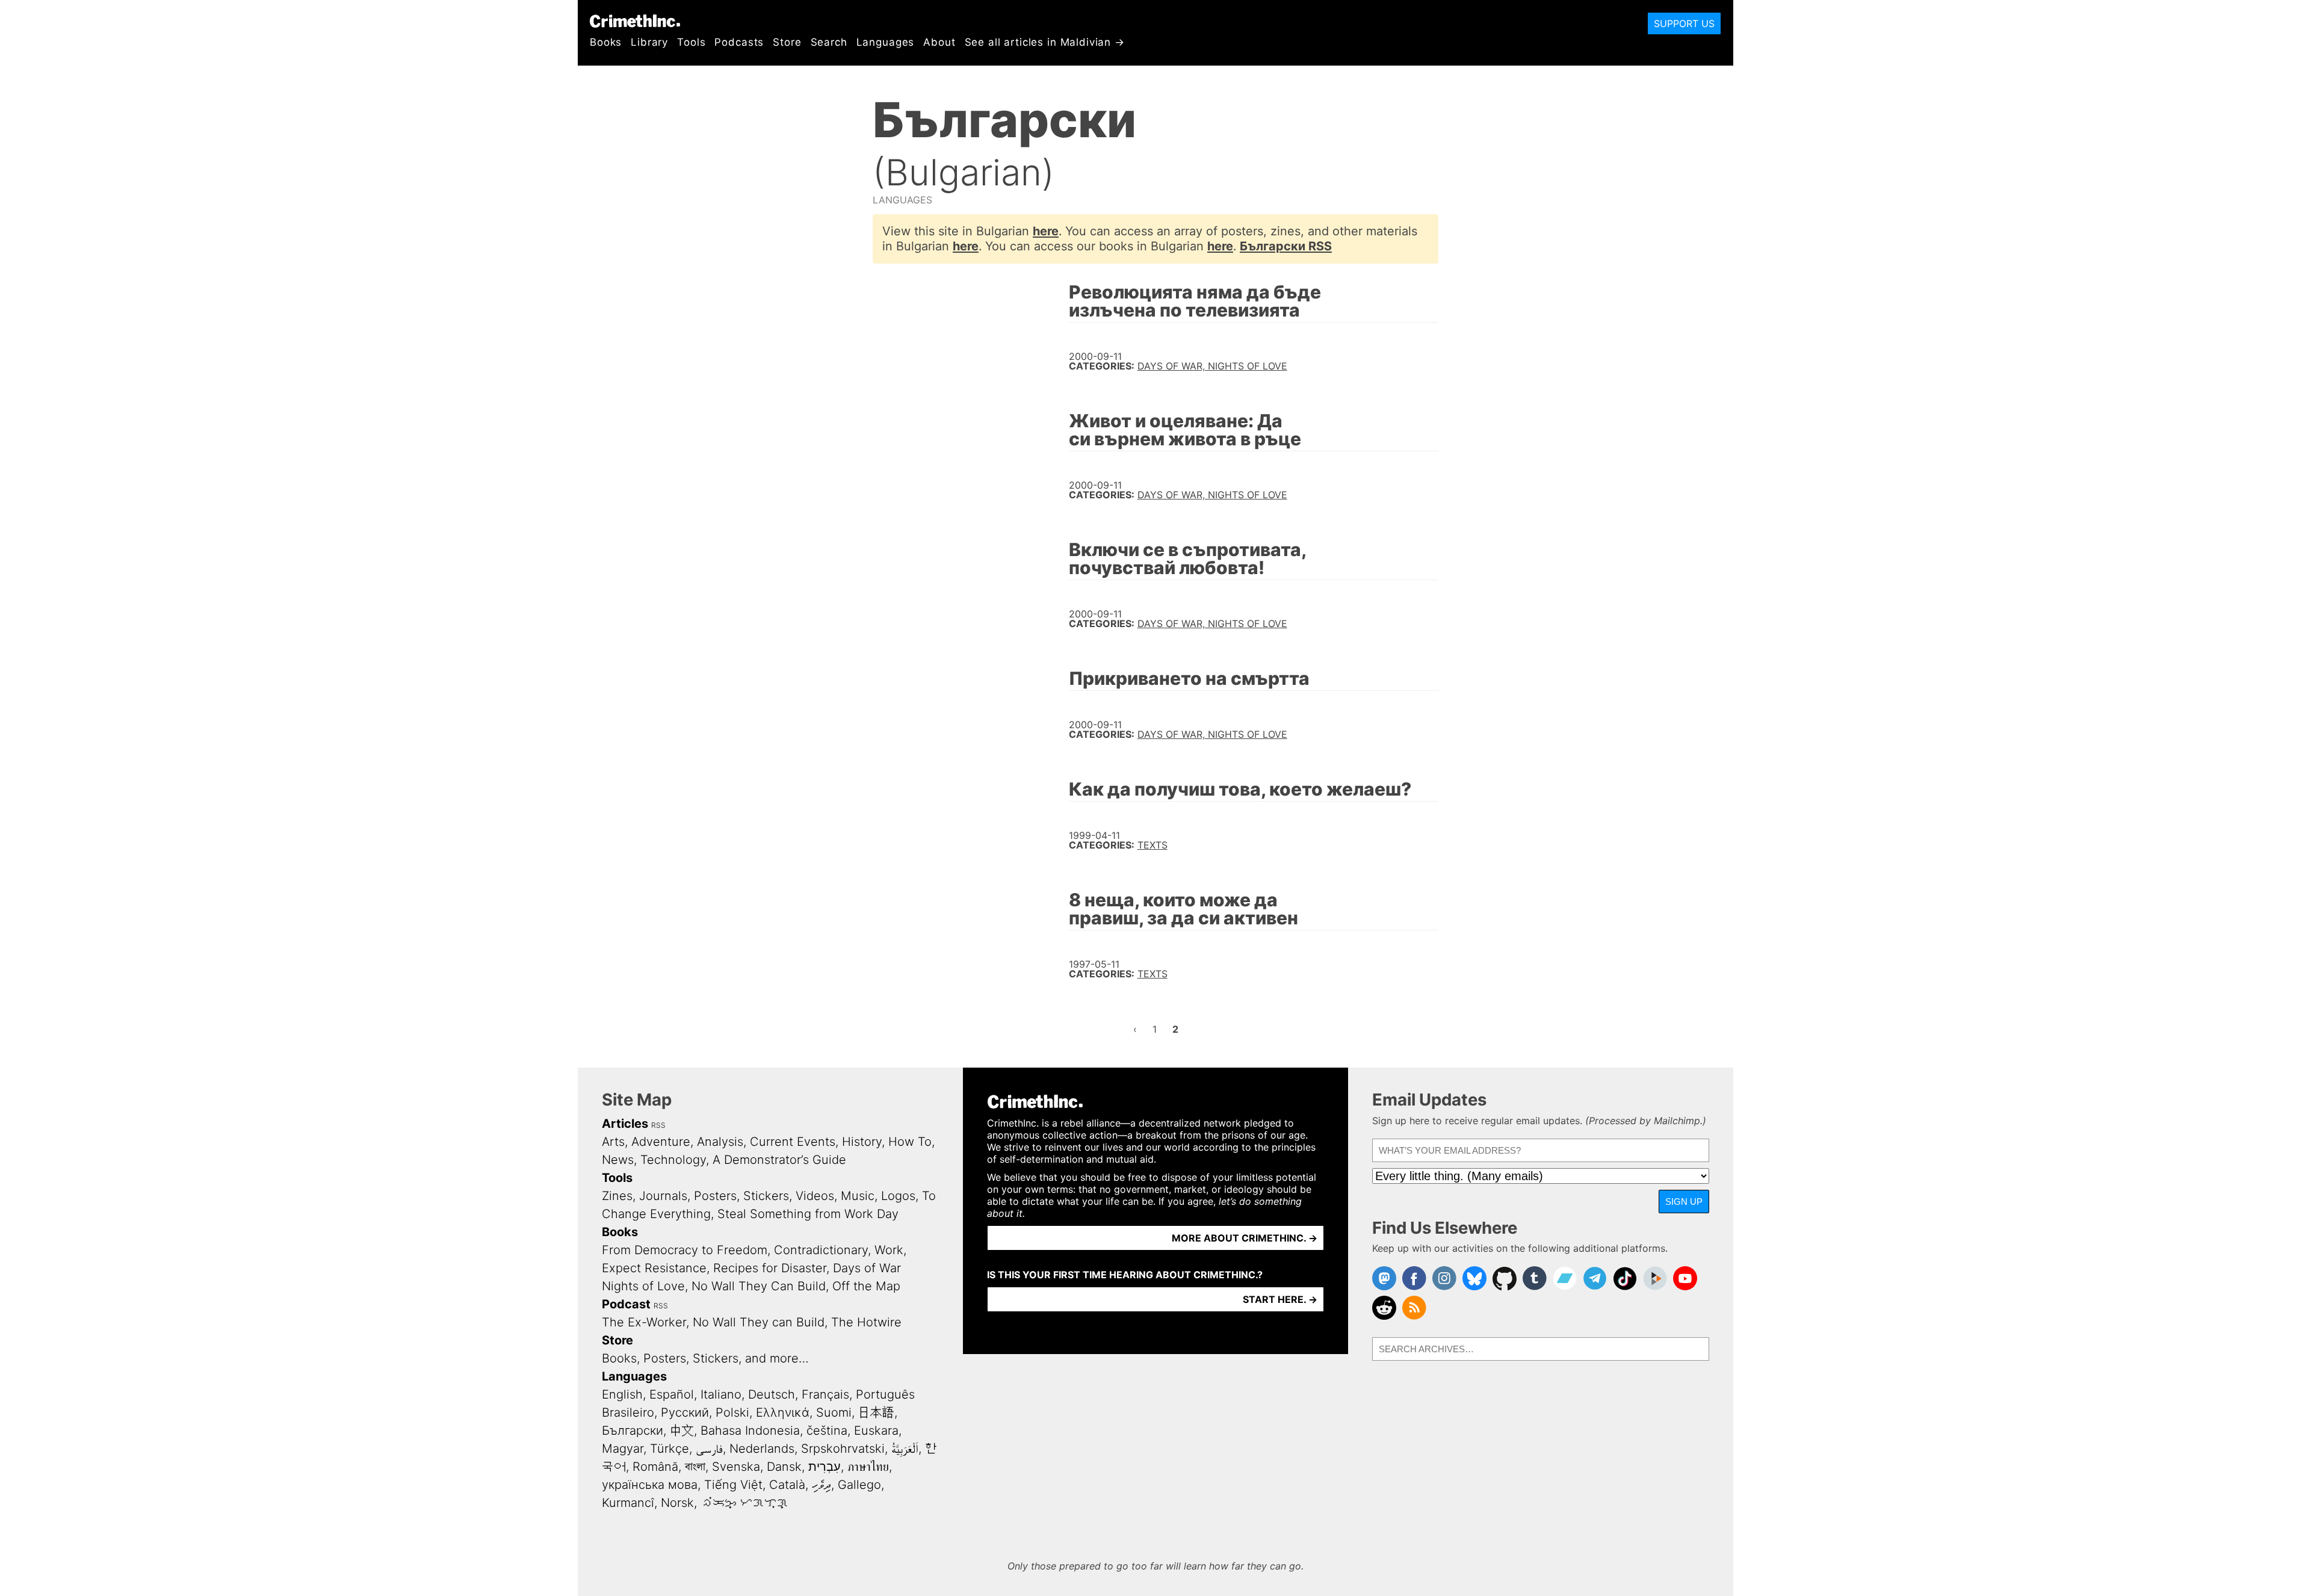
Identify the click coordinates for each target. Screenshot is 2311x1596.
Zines (617, 1196)
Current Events (793, 1142)
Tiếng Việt (733, 1485)
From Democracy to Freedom (685, 1250)
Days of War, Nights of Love (1212, 366)
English (622, 1394)
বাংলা (695, 1467)
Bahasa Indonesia (750, 1431)
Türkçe (670, 1449)
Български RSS (1286, 246)
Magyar (623, 1449)
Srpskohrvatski (843, 1449)
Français (825, 1394)
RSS (658, 1125)
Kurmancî (628, 1503)
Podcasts (739, 42)
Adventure (661, 1142)
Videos (815, 1196)
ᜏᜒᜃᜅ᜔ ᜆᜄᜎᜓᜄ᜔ (744, 1503)
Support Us (1684, 23)
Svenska (736, 1467)
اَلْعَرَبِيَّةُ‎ (905, 1449)
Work (889, 1250)
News (618, 1160)
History (862, 1142)
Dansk (784, 1467)
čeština (827, 1431)
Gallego (859, 1485)
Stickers (766, 1196)
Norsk (677, 1503)
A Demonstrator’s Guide (779, 1160)
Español (672, 1394)
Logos (898, 1196)
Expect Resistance (654, 1268)
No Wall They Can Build (759, 1286)
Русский (685, 1412)
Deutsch (772, 1394)
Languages (886, 42)
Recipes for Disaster (770, 1268)
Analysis (720, 1142)
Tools (691, 42)
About (939, 42)
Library (649, 42)
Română (655, 1467)
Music (858, 1196)
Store (787, 42)
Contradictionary (821, 1250)
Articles (625, 1124)
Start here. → (1280, 1299)
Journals (663, 1196)
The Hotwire (866, 1322)
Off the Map (866, 1286)
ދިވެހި (821, 1485)
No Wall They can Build (759, 1322)
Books (606, 42)
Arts (613, 1142)
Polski (732, 1412)
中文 (682, 1431)
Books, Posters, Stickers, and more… (705, 1358)
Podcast (626, 1304)
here (1046, 231)
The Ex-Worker (644, 1322)
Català (787, 1485)
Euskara (876, 1431)
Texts (1152, 845)
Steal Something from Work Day (808, 1214)
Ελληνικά (783, 1412)
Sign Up (1684, 1202)
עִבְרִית (824, 1467)
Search (829, 42)
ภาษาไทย (868, 1467)
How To (910, 1142)
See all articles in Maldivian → (1045, 42)
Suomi (834, 1412)
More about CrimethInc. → (1245, 1238)
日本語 (876, 1412)
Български (633, 1431)
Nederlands (762, 1449)
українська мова (650, 1485)
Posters (715, 1196)
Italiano (721, 1394)
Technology (673, 1160)
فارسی (709, 1449)
